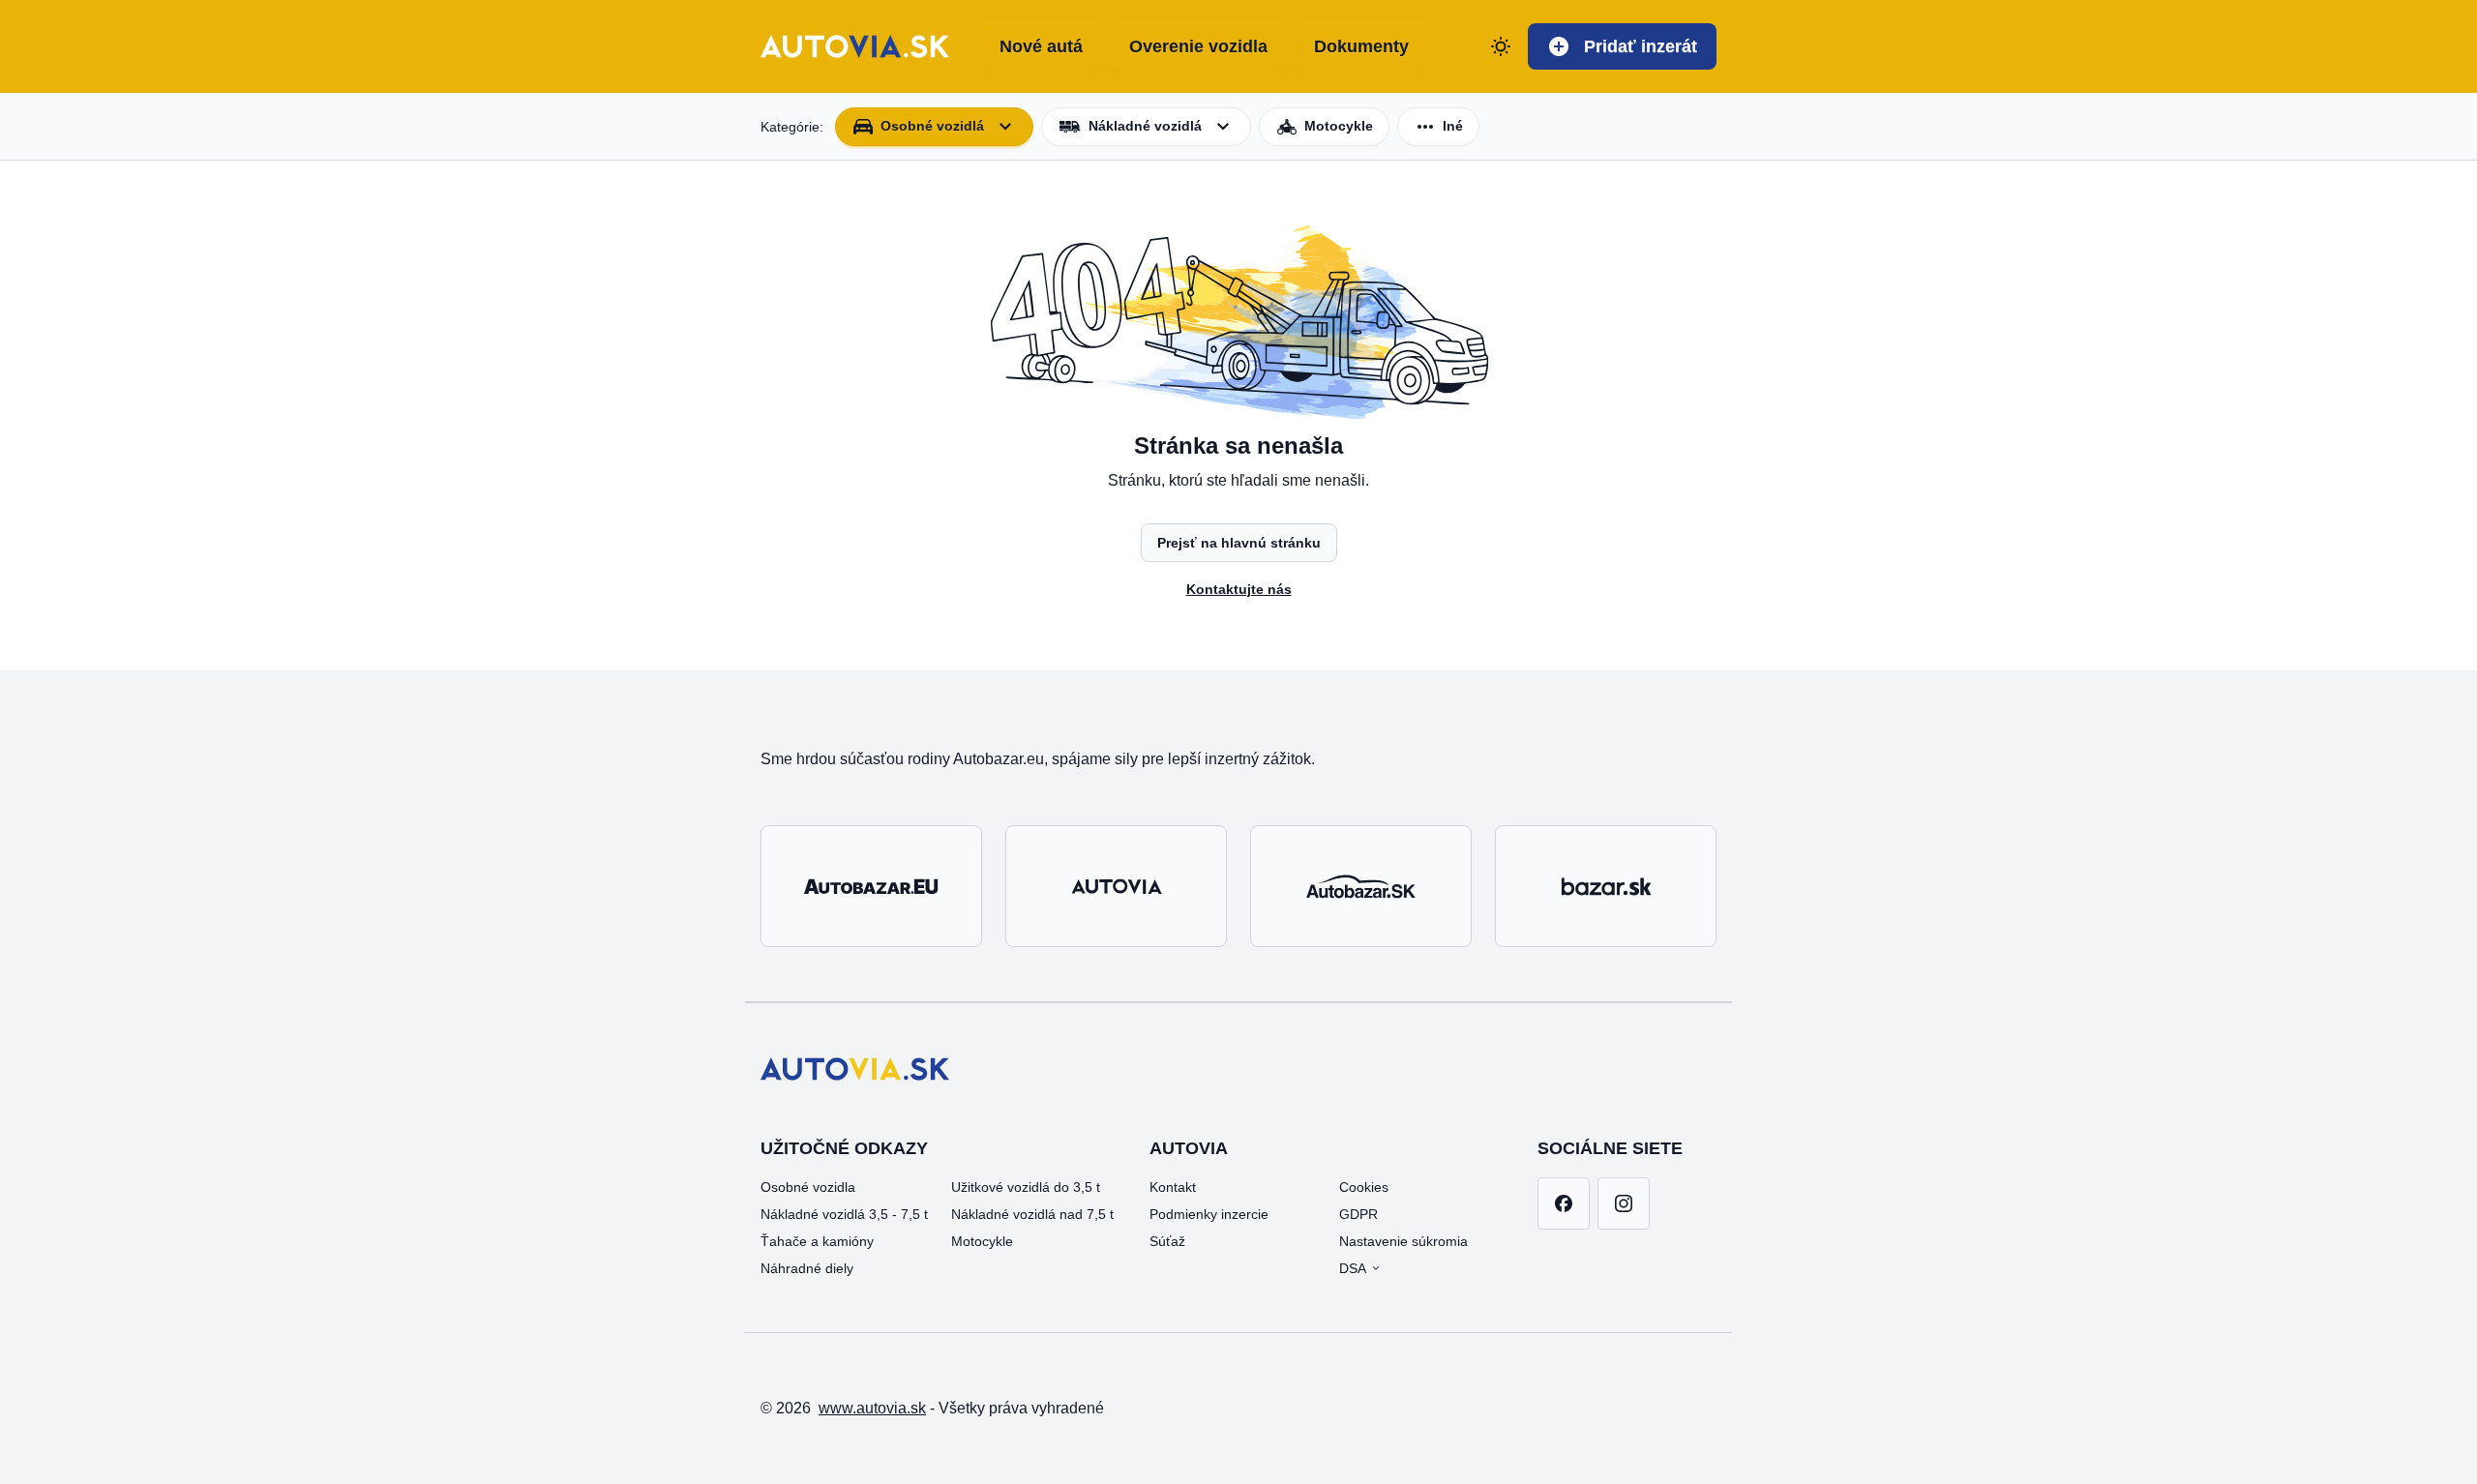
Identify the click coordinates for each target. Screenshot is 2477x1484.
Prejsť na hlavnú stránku (1239, 543)
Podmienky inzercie (1209, 1214)
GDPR (1358, 1214)
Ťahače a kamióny (817, 1241)
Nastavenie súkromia (1403, 1241)
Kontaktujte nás (1239, 589)
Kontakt (1173, 1187)
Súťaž (1167, 1241)
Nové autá (1041, 46)
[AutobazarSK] (1361, 886)
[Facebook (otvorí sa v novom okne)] (1564, 1203)
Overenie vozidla (1198, 46)
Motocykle (982, 1241)
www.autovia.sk (872, 1408)
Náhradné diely (807, 1268)
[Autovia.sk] (1116, 886)
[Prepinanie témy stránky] (1501, 46)
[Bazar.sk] (1606, 886)
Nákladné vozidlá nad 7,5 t (1032, 1214)
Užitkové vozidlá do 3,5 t (1026, 1187)
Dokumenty (1361, 46)
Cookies (1364, 1187)
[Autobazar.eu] (871, 886)
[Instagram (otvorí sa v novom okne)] (1624, 1203)
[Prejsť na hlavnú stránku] (855, 46)
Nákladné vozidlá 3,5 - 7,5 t (844, 1214)
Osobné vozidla (808, 1187)
